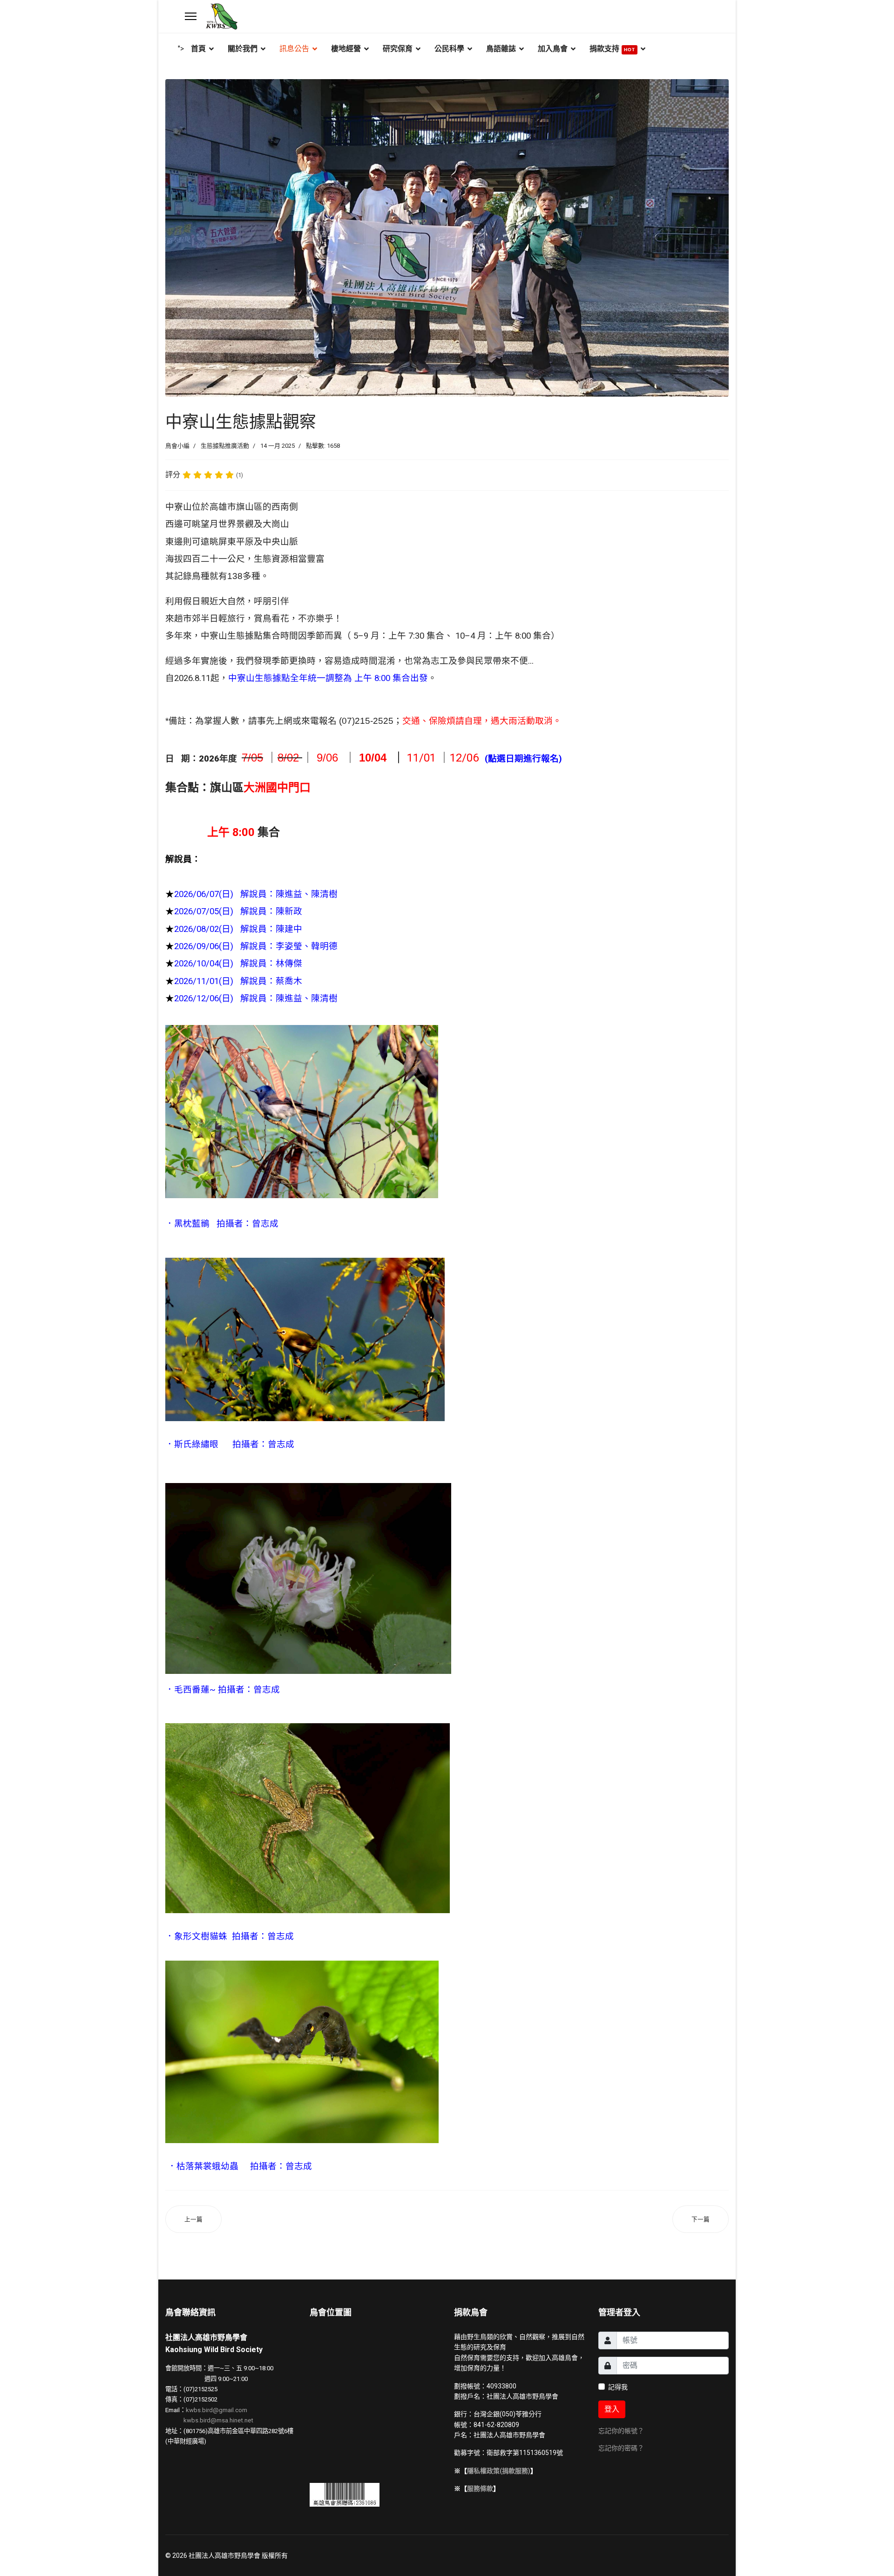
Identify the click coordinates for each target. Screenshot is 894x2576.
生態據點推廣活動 (225, 446)
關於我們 (243, 49)
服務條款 (480, 2488)
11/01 (420, 758)
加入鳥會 (553, 49)
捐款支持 (612, 49)
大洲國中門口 (278, 788)
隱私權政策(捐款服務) (499, 2471)
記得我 (618, 2387)
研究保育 (398, 49)
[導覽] (191, 16)
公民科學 (449, 49)
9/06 (326, 758)
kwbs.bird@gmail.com (217, 2410)
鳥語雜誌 (501, 49)
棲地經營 (346, 49)
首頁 (198, 49)
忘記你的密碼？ (621, 2448)
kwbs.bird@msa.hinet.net (218, 2420)
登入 (612, 2409)
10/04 (373, 758)
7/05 (252, 758)
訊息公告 (294, 49)
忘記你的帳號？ (621, 2431)
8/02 (288, 758)
